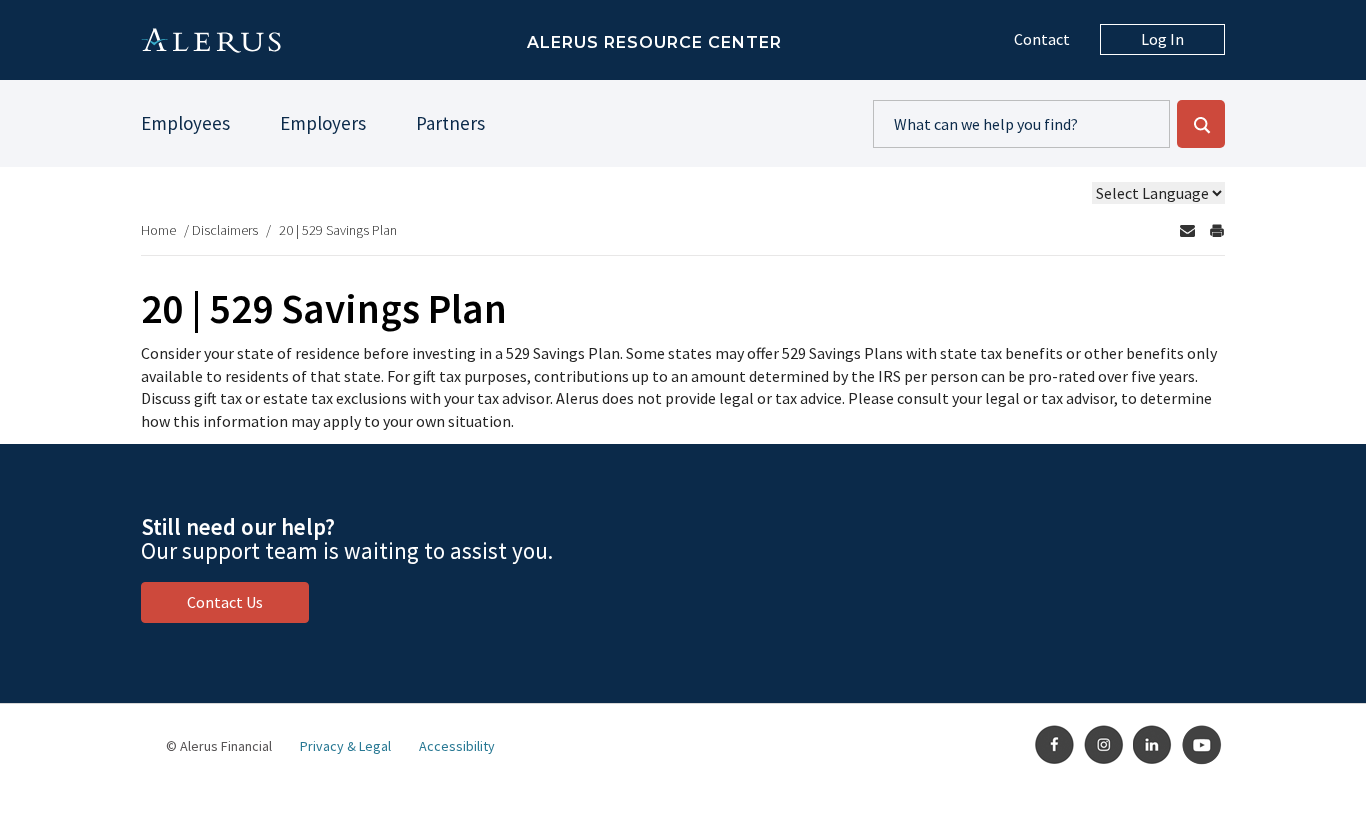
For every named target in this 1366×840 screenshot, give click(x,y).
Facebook (1055, 745)
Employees (185, 123)
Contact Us (225, 602)
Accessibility (457, 746)
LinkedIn (1153, 745)
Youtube (1202, 745)
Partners (450, 123)
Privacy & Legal (345, 746)
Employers (323, 123)
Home (158, 230)
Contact (1042, 39)
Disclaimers (225, 230)
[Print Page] (1217, 230)
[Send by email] (1187, 230)
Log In (1162, 39)
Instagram (1104, 745)
